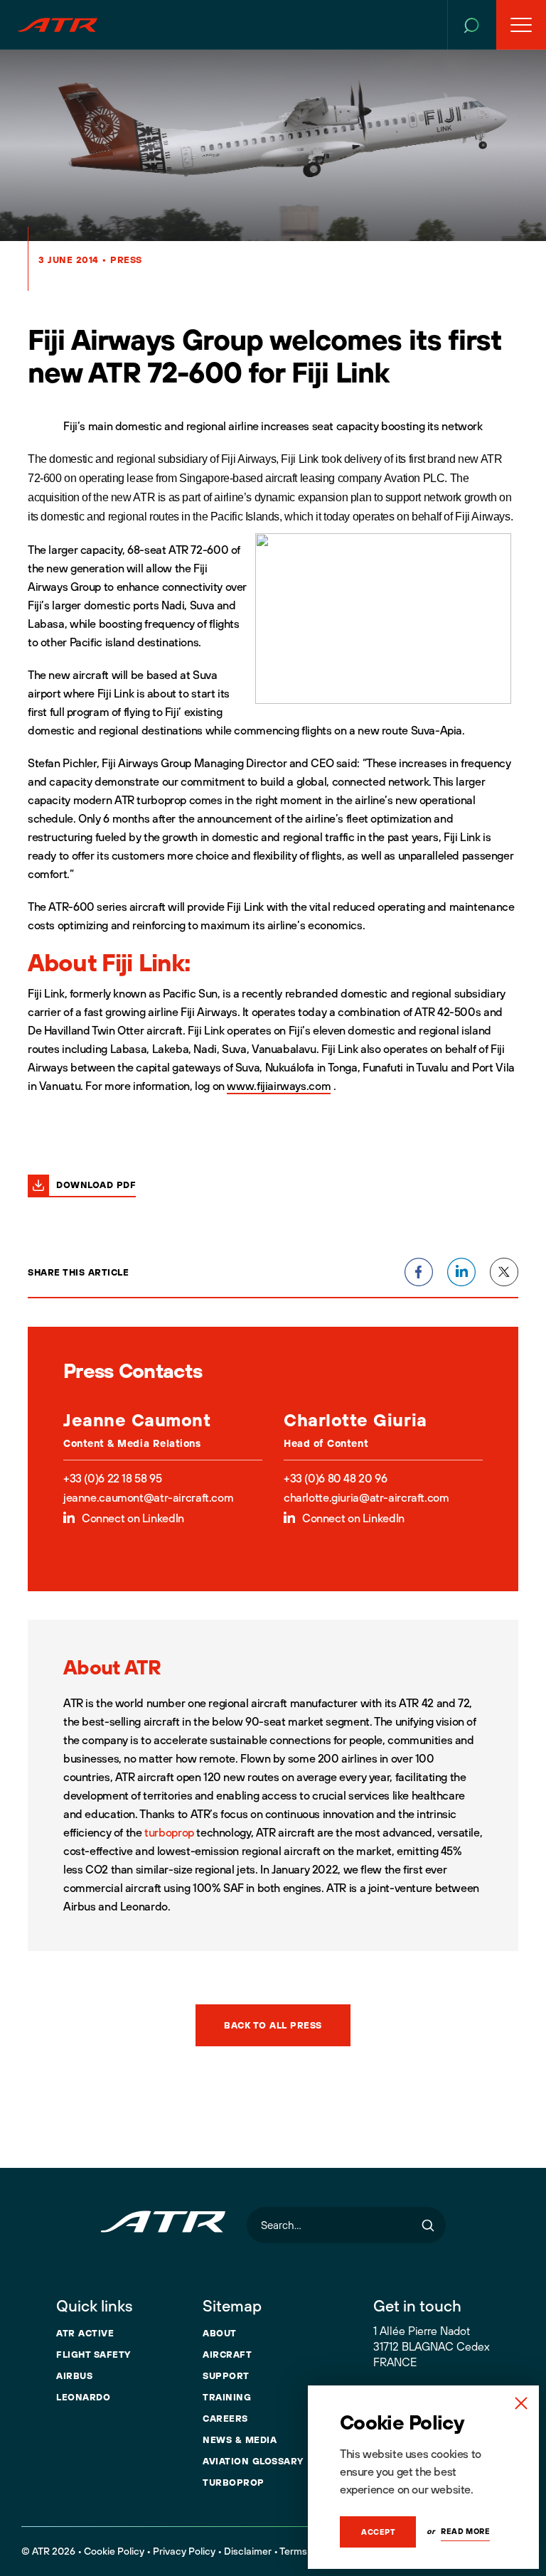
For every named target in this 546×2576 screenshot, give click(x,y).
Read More (465, 2531)
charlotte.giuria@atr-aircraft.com (366, 1497)
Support (226, 2375)
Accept (378, 2532)
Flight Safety (93, 2354)
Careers (225, 2418)
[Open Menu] (521, 25)
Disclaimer (248, 2551)
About (220, 2333)
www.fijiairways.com (279, 1086)
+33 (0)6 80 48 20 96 (335, 1478)
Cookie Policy (114, 2551)
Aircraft (227, 2354)
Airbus (74, 2375)
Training (227, 2397)
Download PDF (96, 1185)
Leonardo (83, 2397)
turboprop (169, 1832)
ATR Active (85, 2333)
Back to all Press (273, 2025)
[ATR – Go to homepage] (58, 25)
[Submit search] (428, 2225)
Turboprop (234, 2482)
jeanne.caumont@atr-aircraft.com (148, 1497)
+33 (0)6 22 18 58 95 (112, 1478)
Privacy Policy (184, 2551)
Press (126, 260)
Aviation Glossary (253, 2461)
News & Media (240, 2439)
